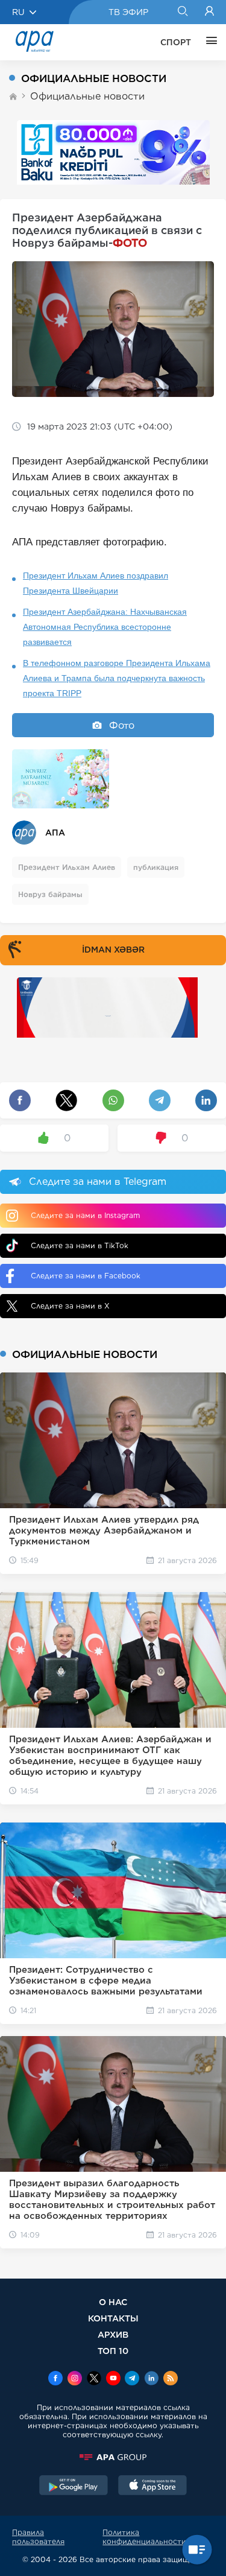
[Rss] (171, 2379)
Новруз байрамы (50, 894)
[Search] (182, 12)
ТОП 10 (113, 2351)
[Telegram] (132, 2379)
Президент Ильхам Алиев (67, 867)
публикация (156, 867)
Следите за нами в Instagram (85, 1215)
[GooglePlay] (74, 2487)
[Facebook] (55, 2379)
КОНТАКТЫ (113, 2318)
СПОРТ (176, 42)
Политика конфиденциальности (144, 2537)
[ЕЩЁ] (209, 42)
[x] (94, 2379)
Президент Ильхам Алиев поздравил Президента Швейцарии (96, 583)
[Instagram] (75, 2379)
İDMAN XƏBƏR (113, 950)
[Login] (209, 12)
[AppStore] (152, 2487)
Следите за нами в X (70, 1306)
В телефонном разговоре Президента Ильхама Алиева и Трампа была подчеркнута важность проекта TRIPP (117, 678)
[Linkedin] (151, 2379)
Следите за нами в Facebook (86, 1276)
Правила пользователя (38, 2537)
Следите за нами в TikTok (80, 1245)
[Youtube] (113, 2379)
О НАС (113, 2302)
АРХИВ (113, 2334)
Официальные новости (87, 96)
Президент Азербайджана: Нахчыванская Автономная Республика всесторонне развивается (105, 627)
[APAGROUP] (113, 2457)
